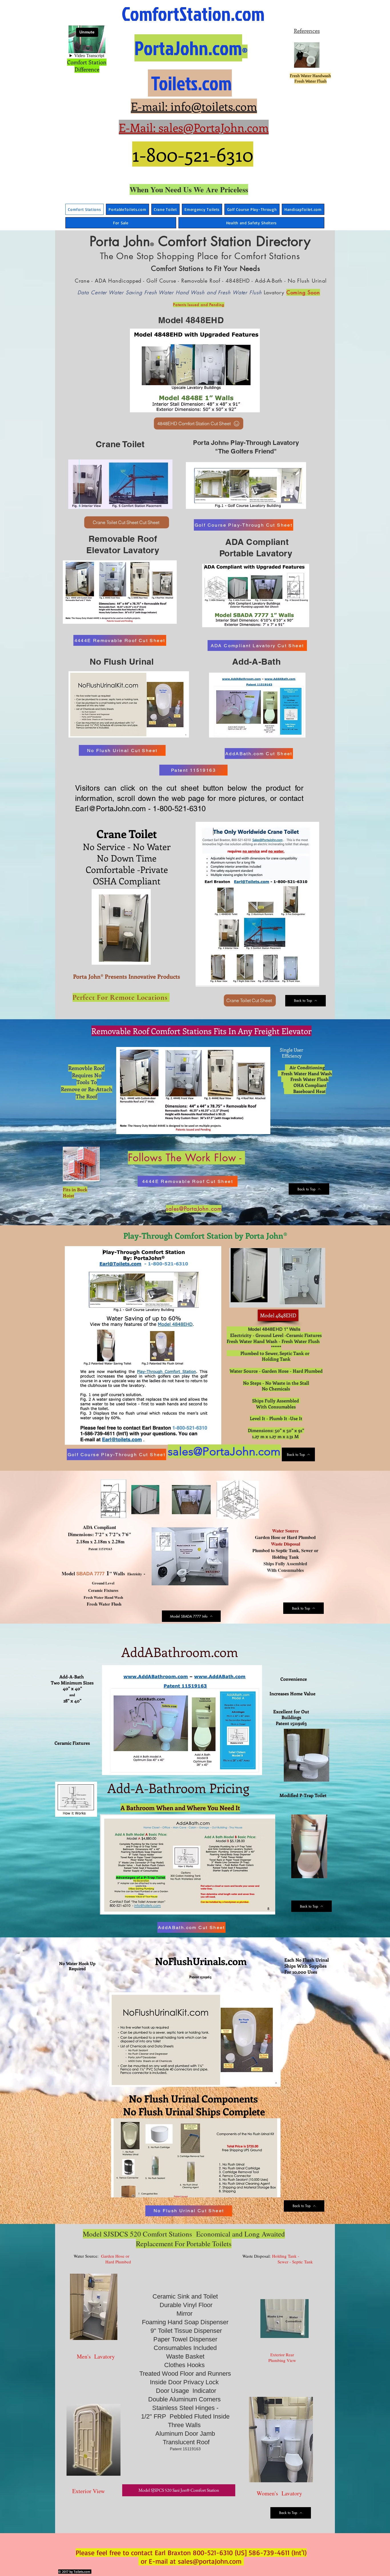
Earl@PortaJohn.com (111, 809)
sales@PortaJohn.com (194, 1209)
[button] (320, 1872)
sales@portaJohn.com (210, 2561)
